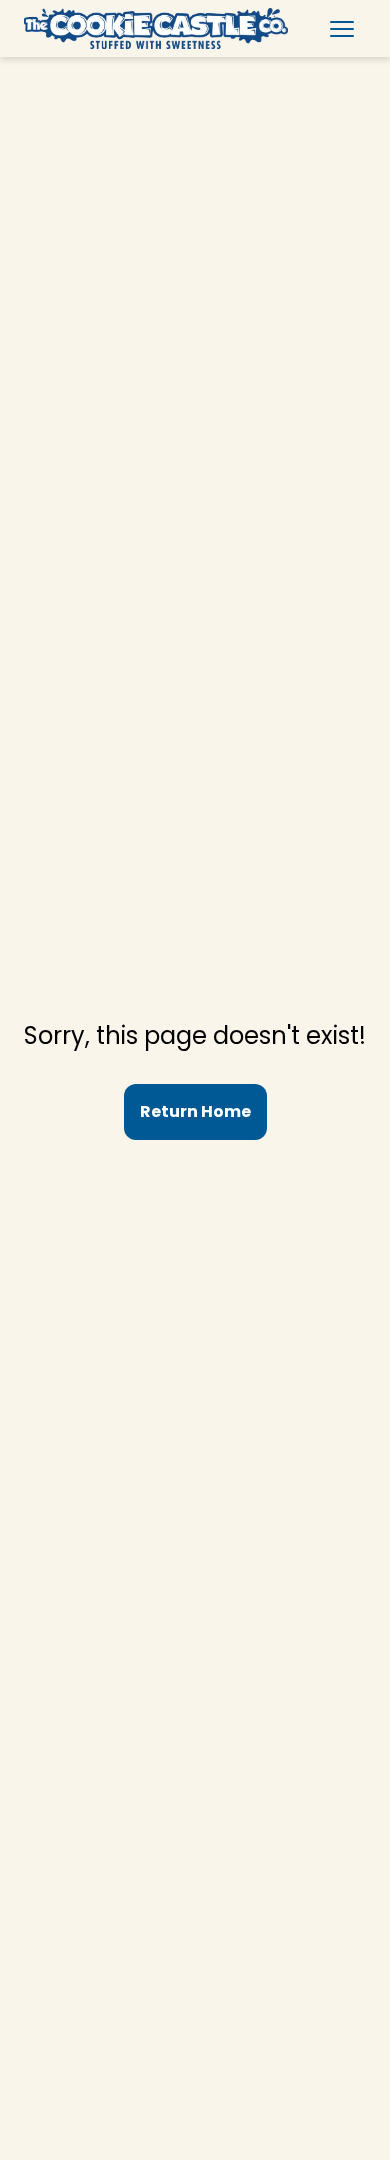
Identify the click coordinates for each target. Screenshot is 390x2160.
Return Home (195, 1111)
